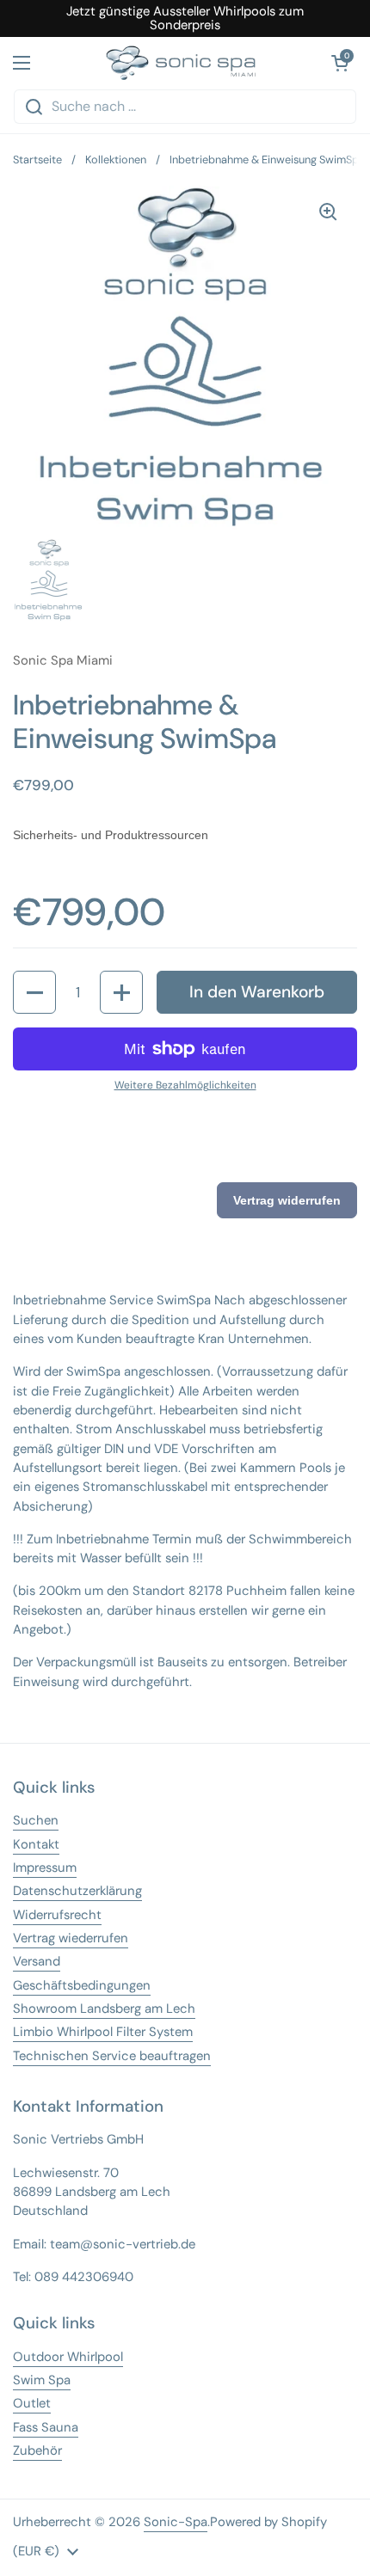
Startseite (37, 159)
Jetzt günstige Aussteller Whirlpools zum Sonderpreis (185, 18)
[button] (34, 992)
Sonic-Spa (176, 2522)
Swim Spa (42, 2380)
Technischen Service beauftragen (112, 2056)
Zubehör (37, 2450)
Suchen (36, 1820)
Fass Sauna (46, 2427)
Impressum (45, 1868)
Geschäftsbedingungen (82, 1985)
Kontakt (36, 1844)
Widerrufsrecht (57, 1915)
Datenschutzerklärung (77, 1891)
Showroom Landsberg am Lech (104, 2009)
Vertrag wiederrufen (71, 1938)
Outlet (32, 2403)
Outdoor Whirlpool (68, 2357)
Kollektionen (116, 159)
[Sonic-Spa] (181, 63)
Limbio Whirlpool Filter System (103, 2032)
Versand (37, 1961)
